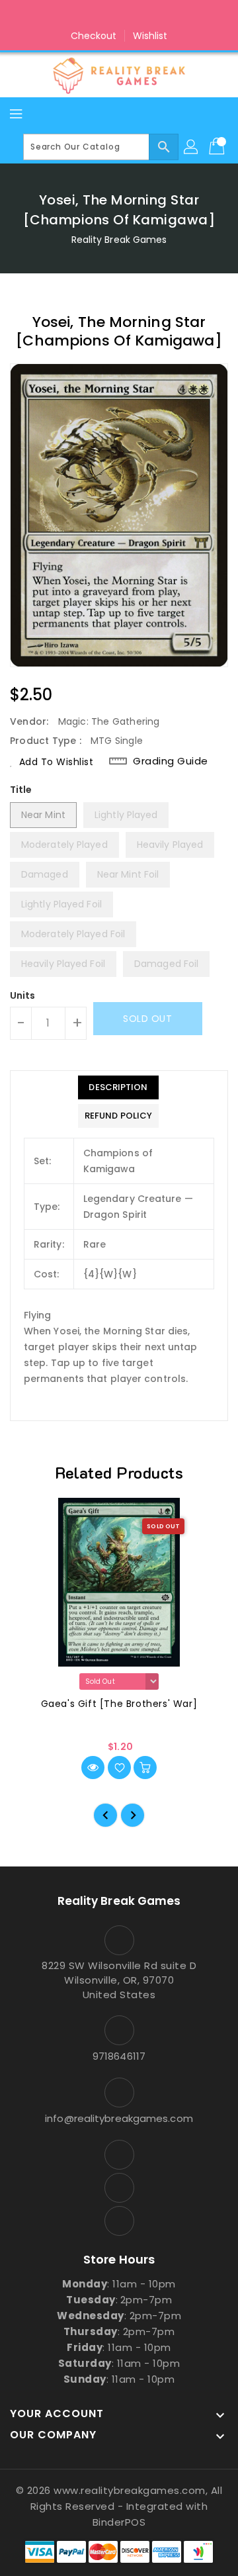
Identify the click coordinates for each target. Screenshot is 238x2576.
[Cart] (218, 147)
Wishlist (150, 36)
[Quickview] (93, 1768)
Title (21, 790)
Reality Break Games (119, 240)
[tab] (118, 1087)
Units (23, 995)
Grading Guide (171, 761)
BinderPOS (119, 2522)
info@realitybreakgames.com (119, 2118)
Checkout (94, 36)
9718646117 (119, 2056)
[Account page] (192, 147)
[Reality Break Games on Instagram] (119, 15)
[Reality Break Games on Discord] (144, 15)
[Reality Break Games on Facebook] (94, 15)
